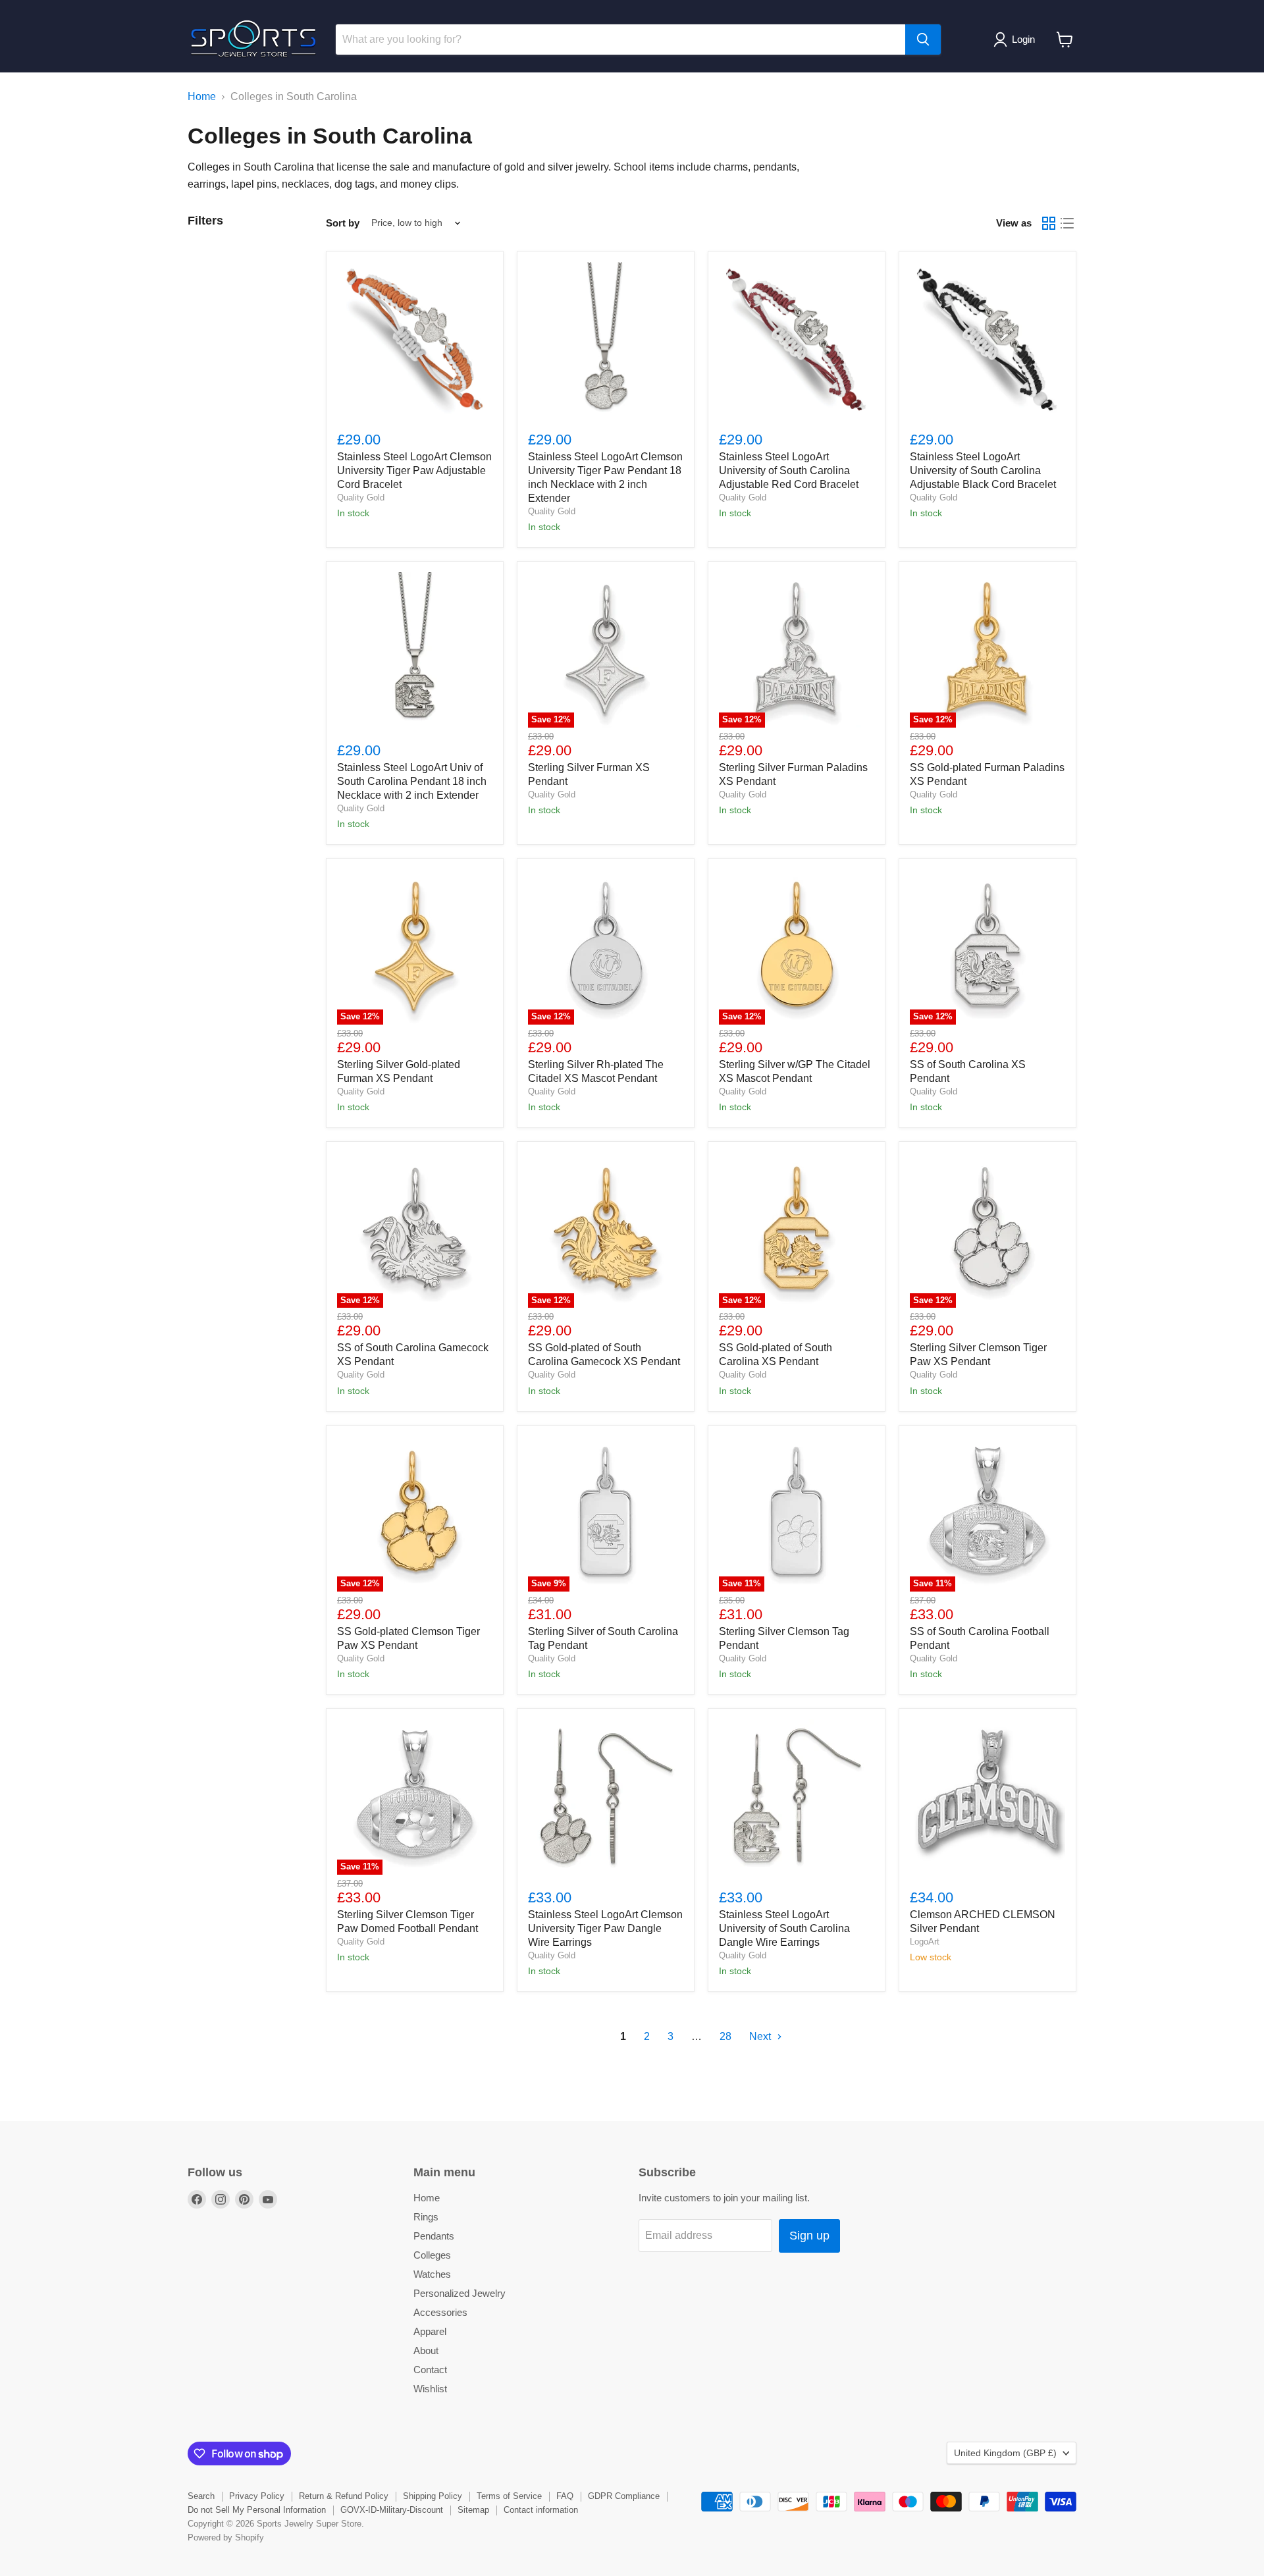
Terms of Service (509, 2496)
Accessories (440, 2312)
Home (202, 96)
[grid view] (1049, 223)
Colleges (432, 2255)
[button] (1017, 40)
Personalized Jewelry (460, 2293)
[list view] (1067, 223)
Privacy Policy (257, 2496)
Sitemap (473, 2510)
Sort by (343, 223)
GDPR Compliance (624, 2496)
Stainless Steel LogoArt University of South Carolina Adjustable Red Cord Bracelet (789, 470)
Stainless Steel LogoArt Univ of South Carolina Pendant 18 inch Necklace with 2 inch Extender (412, 781)
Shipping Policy (433, 2496)
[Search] (923, 40)
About (426, 2350)
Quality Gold (361, 497)
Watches (432, 2274)
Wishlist (430, 2389)
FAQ (565, 2496)
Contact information (541, 2510)
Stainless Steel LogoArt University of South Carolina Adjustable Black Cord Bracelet (983, 470)
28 (725, 2036)
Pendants (434, 2236)
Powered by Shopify (226, 2537)
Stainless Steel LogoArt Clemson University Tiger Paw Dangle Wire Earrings (605, 1928)
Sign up (809, 2236)
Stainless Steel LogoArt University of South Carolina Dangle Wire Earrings (784, 1928)
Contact (430, 2370)
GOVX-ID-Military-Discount (392, 2510)
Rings (426, 2217)
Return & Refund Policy (344, 2496)
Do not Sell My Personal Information (257, 2510)
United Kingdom (1005, 2453)
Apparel (430, 2331)
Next (761, 2036)
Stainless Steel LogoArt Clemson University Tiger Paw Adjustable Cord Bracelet (414, 470)
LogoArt (925, 1942)
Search (201, 2496)
